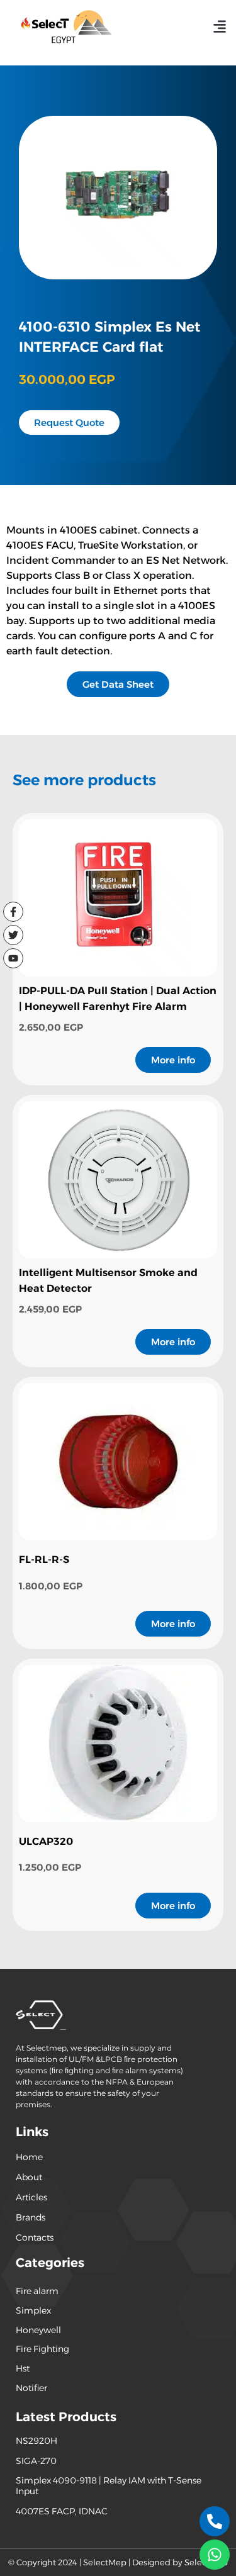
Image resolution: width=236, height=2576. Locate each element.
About (29, 2177)
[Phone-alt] (215, 2521)
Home (29, 2157)
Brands (31, 2217)
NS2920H (37, 2441)
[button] (219, 26)
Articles (31, 2197)
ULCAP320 (46, 1841)
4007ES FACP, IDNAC (62, 2511)
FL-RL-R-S (44, 1560)
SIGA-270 (36, 2461)
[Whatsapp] (215, 2555)
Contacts (35, 2237)
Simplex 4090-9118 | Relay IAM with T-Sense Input (109, 2486)
